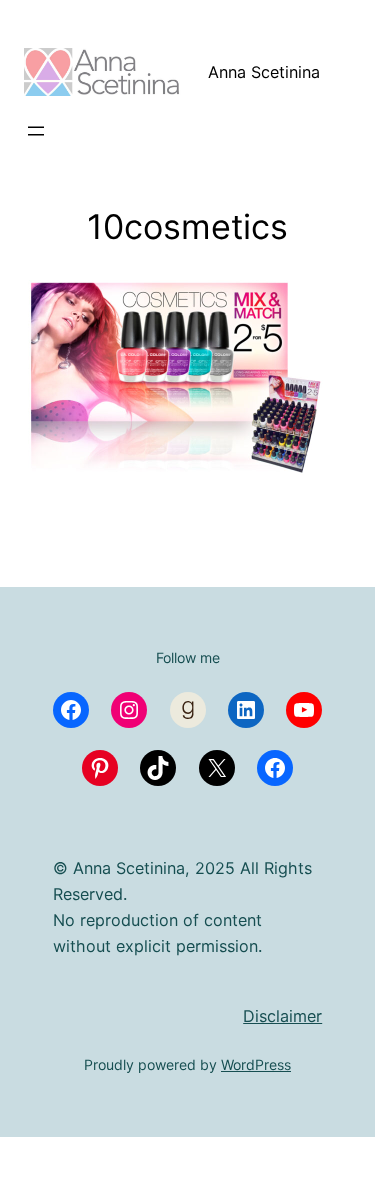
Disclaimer (282, 1016)
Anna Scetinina (264, 72)
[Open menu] (36, 131)
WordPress (256, 1064)
